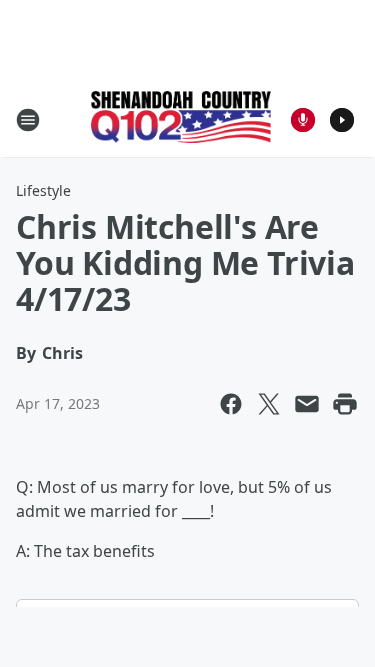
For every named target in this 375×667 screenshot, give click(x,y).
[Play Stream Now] (342, 120)
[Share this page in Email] (307, 404)
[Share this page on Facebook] (231, 404)
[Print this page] (345, 404)
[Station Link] (181, 119)
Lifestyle (43, 190)
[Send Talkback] (303, 120)
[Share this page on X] (269, 404)
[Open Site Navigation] (28, 120)
